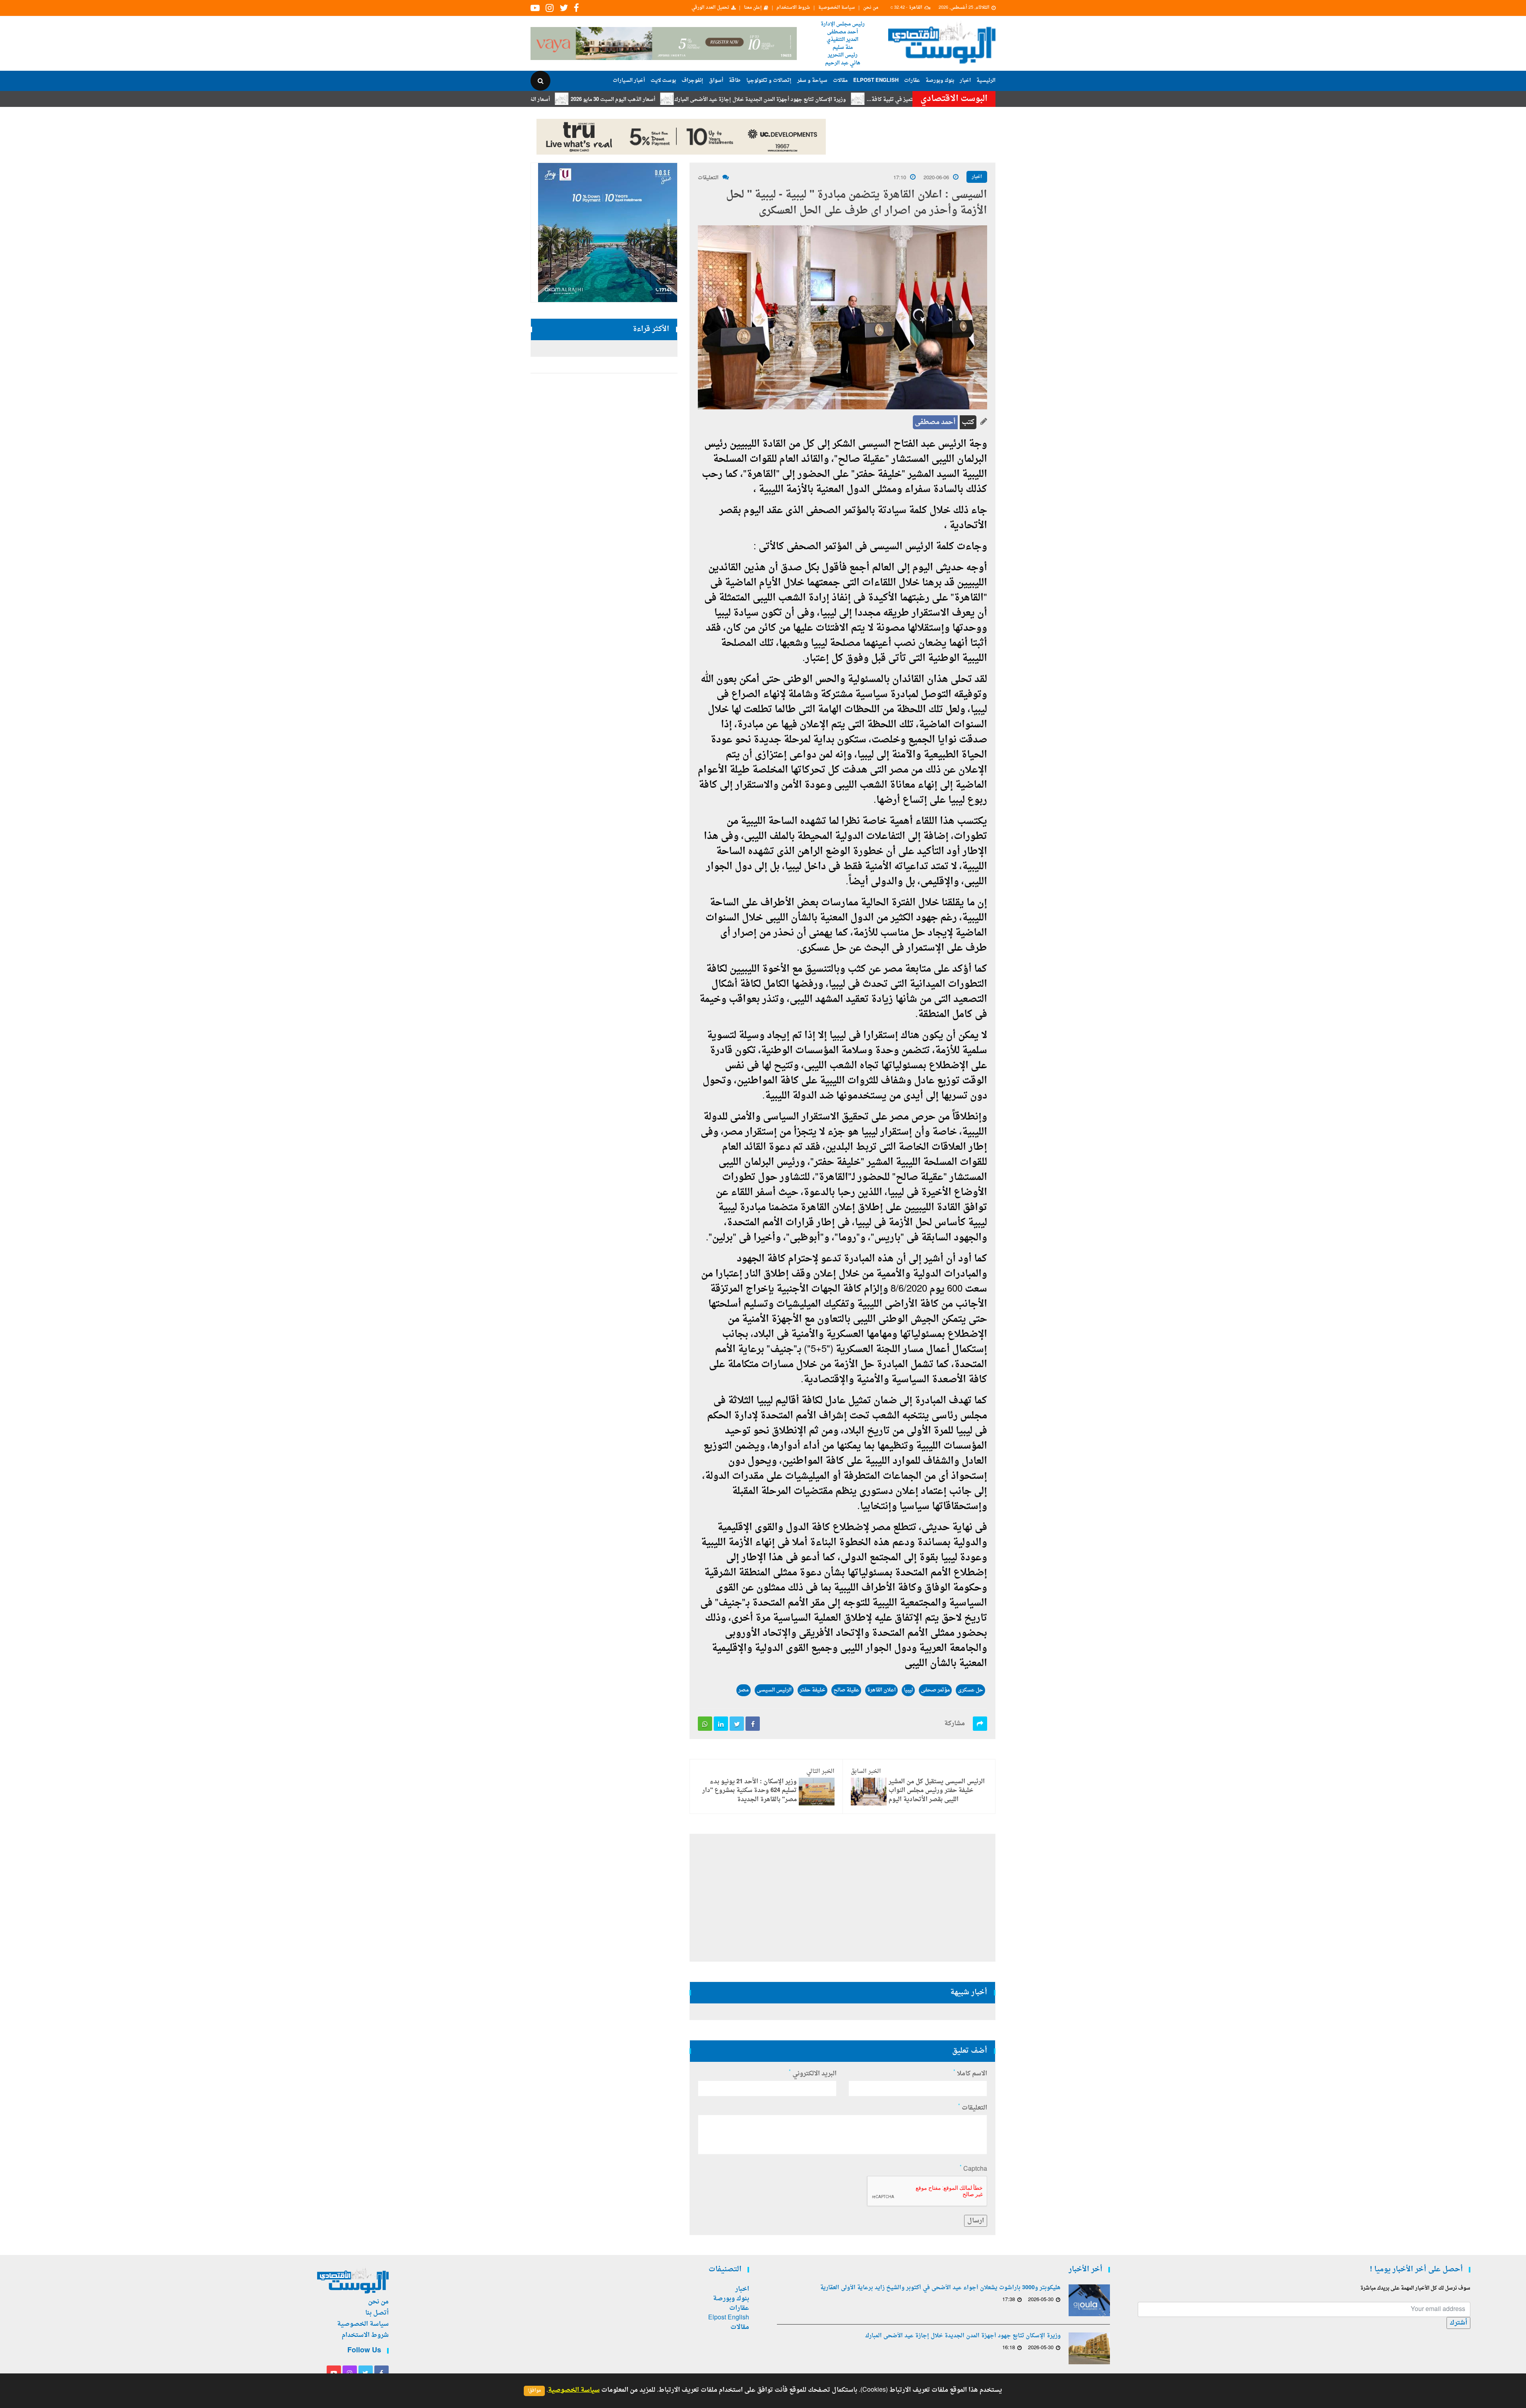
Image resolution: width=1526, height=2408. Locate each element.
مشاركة (955, 1724)
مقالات (840, 80)
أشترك (1458, 2323)
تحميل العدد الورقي (710, 8)
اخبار (965, 80)
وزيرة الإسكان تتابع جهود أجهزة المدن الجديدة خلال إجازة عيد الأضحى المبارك (885, 100)
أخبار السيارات (629, 80)
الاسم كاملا (970, 2074)
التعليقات (708, 178)
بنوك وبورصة (940, 80)
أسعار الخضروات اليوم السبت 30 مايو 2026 (627, 100)
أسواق (716, 80)
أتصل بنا (377, 2313)
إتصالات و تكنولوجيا (769, 80)
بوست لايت (663, 80)
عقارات (912, 80)
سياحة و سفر (812, 80)
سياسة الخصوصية (837, 8)
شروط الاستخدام (793, 8)
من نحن (871, 8)
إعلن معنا (753, 8)
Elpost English (876, 80)
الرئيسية (986, 80)
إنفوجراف (692, 80)
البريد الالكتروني (813, 2074)
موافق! (534, 2391)
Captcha (973, 2169)
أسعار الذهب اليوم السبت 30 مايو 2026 (738, 100)
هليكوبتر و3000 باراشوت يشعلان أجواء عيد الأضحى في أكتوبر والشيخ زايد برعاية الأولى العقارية (940, 2288)
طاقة (735, 80)
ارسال (976, 2221)
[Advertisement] (1030, 258)
